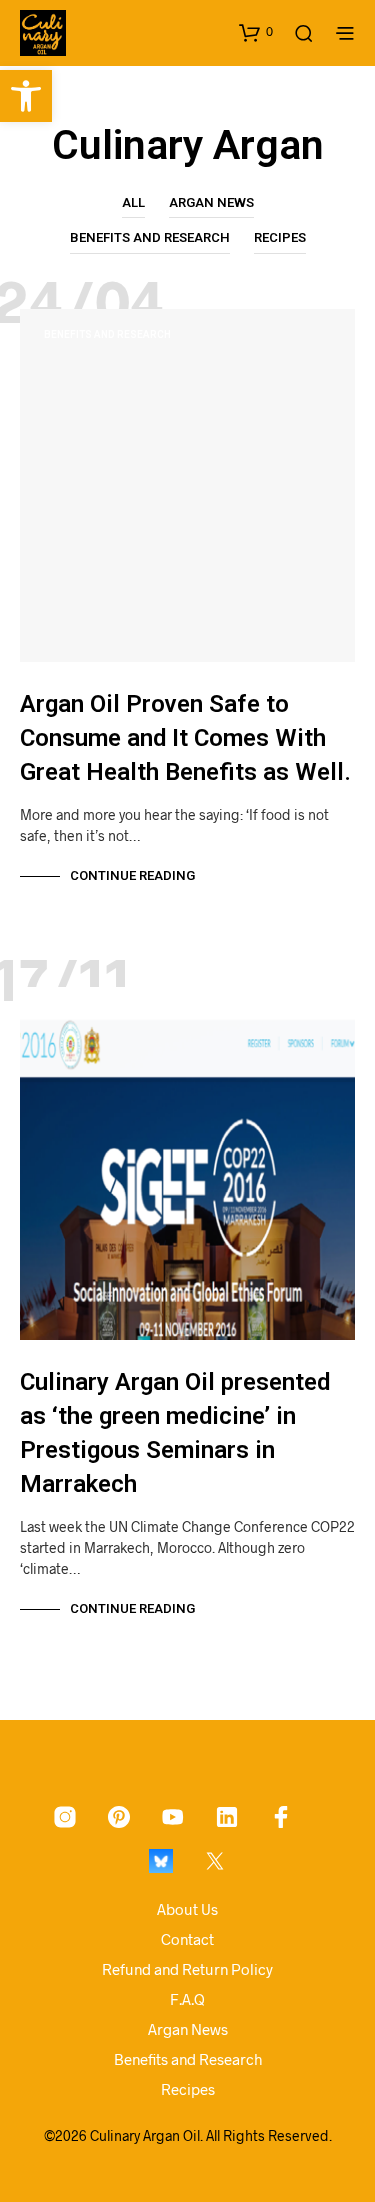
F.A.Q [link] (187, 1999)
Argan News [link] (211, 202)
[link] (26, 96)
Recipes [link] (280, 237)
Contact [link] (187, 1939)
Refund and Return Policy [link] (187, 1969)
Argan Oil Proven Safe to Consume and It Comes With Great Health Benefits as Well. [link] (185, 738)
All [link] (133, 202)
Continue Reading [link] (132, 875)
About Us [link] (187, 1909)
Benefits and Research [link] (150, 237)
